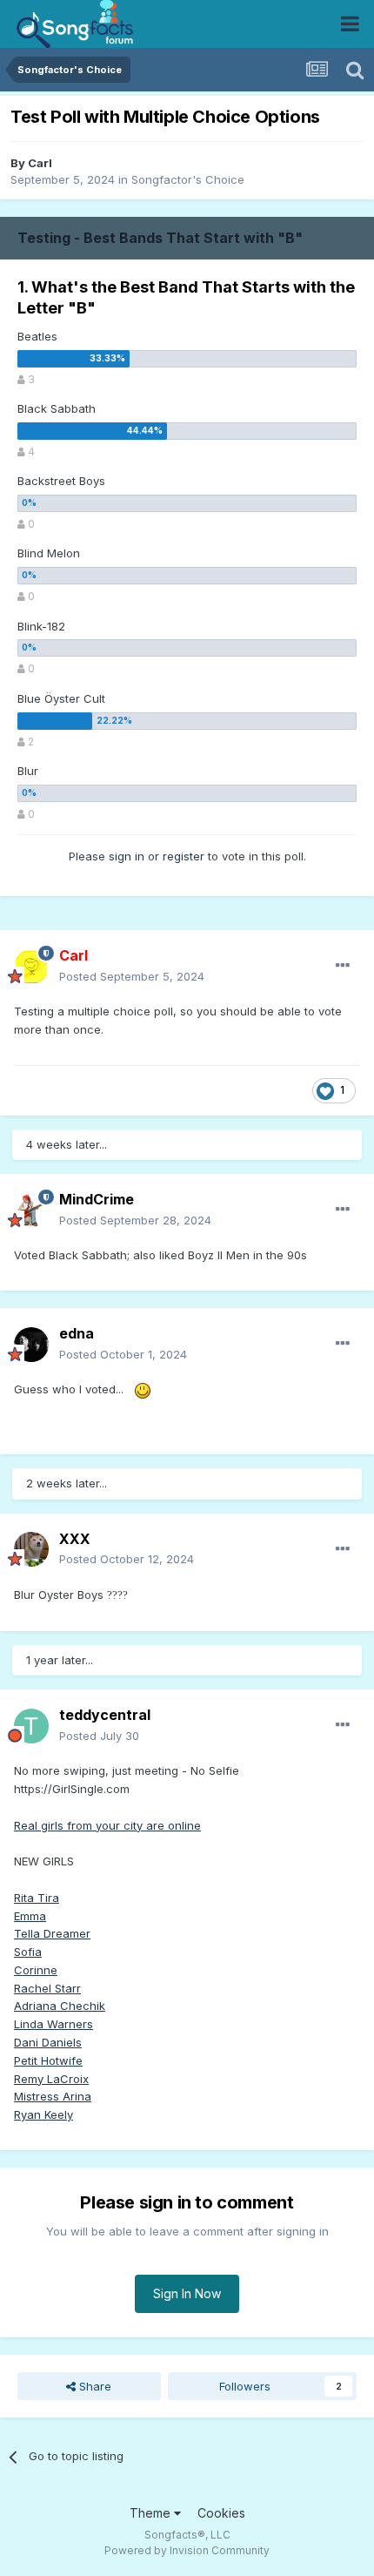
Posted (132, 976)
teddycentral (105, 1715)
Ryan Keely (43, 2114)
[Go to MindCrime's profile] (31, 1210)
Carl (40, 163)
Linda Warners (53, 2024)
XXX (75, 1539)
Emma (30, 1916)
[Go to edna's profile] (31, 1345)
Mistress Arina (53, 2096)
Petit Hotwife (48, 2060)
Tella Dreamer (52, 1933)
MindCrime (97, 1199)
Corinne (36, 1970)
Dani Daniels (48, 2042)
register (184, 856)
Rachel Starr (47, 1988)
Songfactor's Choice (188, 179)
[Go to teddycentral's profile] (31, 1726)
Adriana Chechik (60, 2006)
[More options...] (343, 966)
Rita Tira (37, 1898)
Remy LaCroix (51, 2079)
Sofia (28, 1952)
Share (93, 2386)
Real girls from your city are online (107, 1825)
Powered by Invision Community (187, 2550)
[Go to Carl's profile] (31, 967)
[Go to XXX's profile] (31, 1549)
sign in (127, 856)
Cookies (221, 2513)
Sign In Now (187, 2293)
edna (77, 1333)
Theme (152, 2513)
